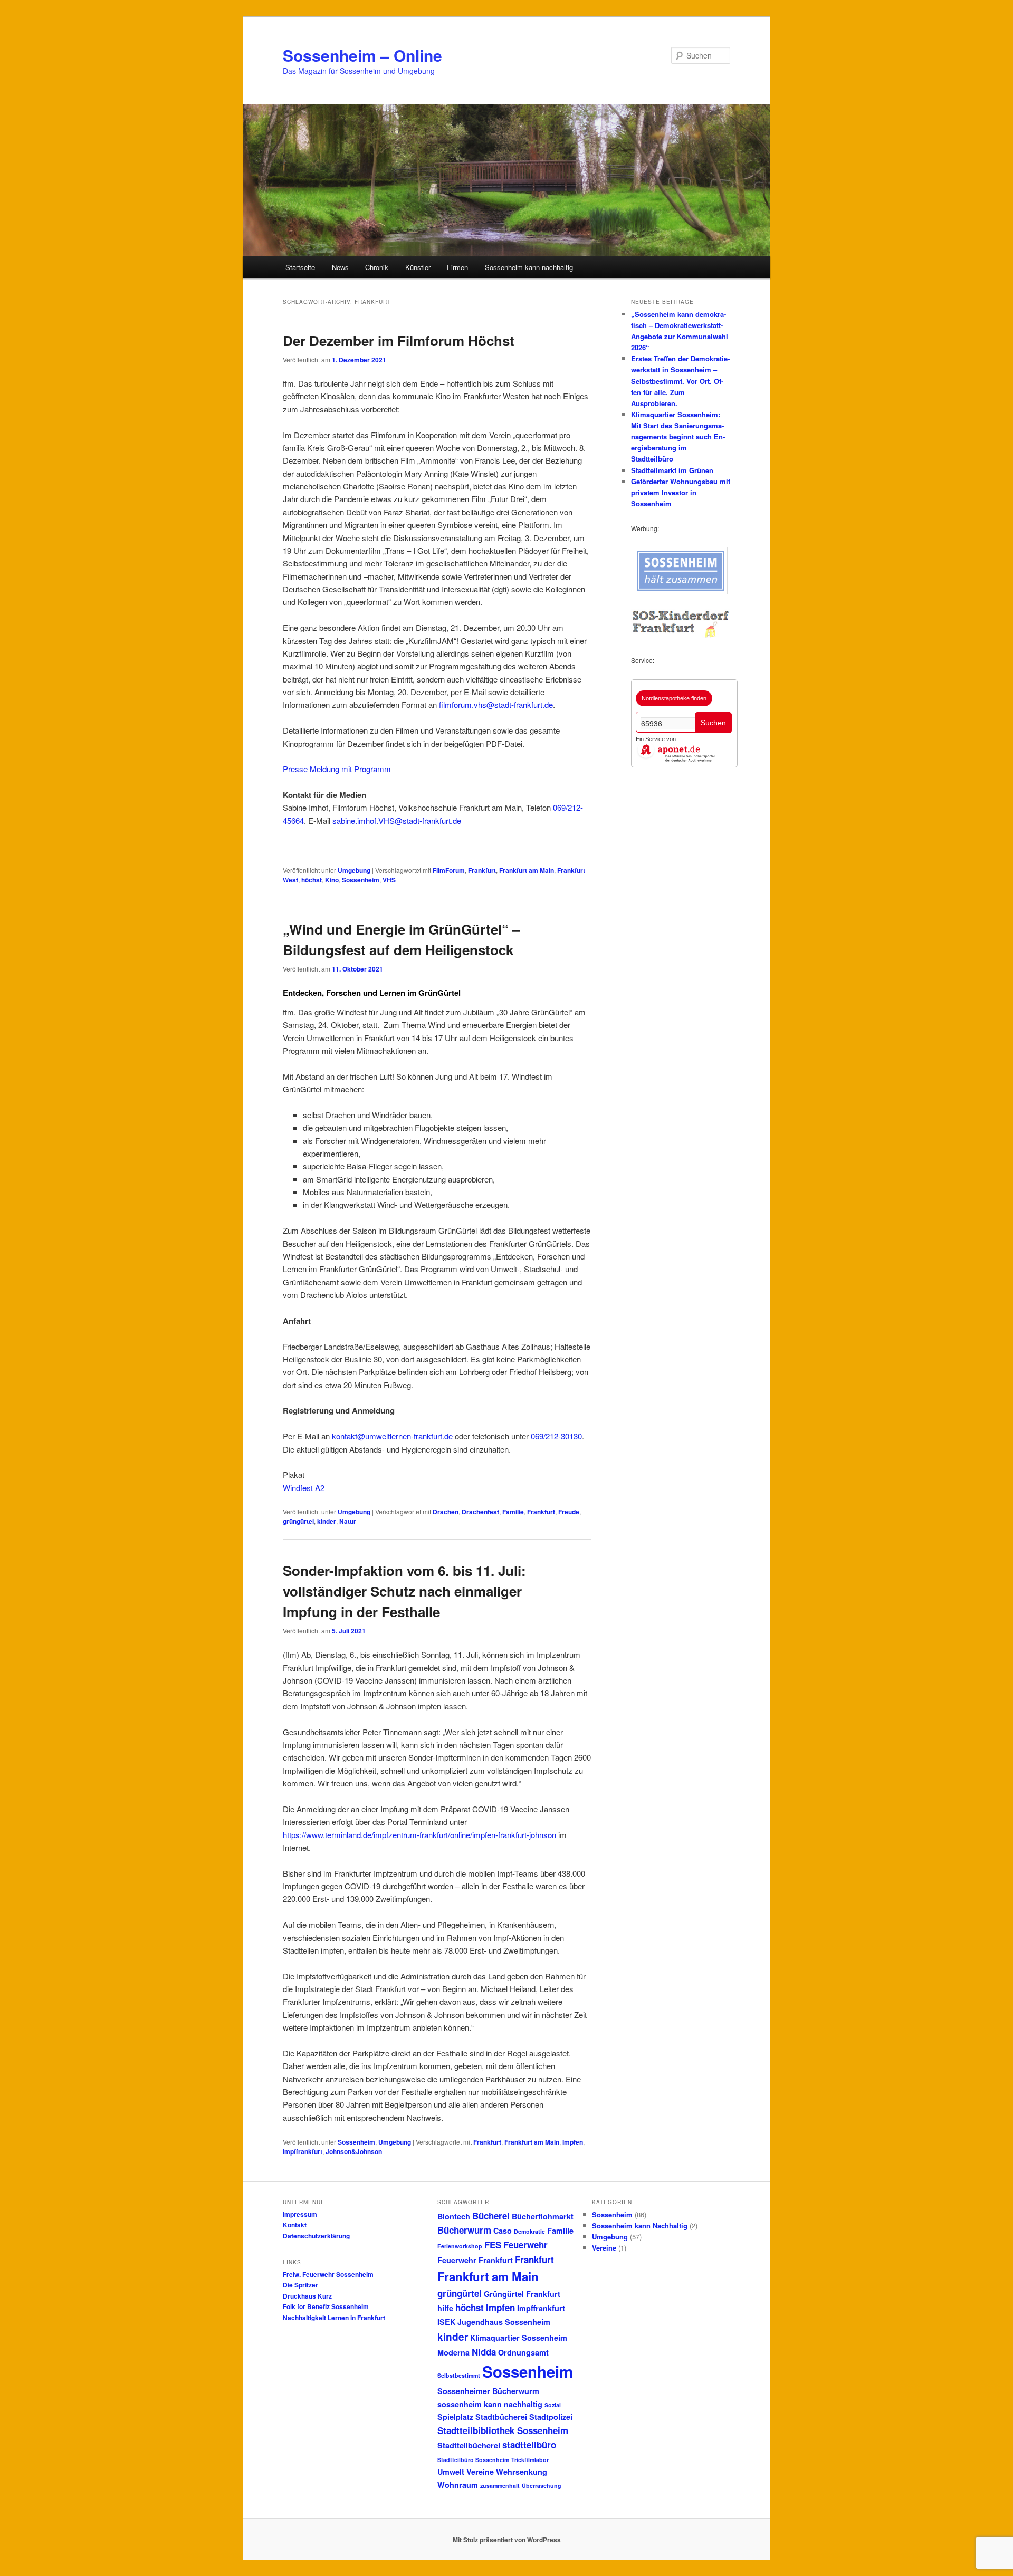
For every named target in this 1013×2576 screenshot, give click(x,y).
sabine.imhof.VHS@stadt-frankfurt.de (397, 820)
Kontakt (295, 2225)
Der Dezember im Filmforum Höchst (399, 340)
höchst (312, 880)
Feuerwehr (525, 2245)
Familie (513, 1512)
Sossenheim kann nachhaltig (529, 267)
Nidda (484, 2352)
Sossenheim (361, 880)
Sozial (553, 2405)
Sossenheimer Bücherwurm (488, 2391)
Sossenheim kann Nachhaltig (640, 2226)
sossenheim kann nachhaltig (490, 2404)
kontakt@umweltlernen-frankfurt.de (392, 1436)
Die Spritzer (300, 2285)
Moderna (453, 2352)
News (340, 267)
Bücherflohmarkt (543, 2216)
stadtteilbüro (529, 2445)
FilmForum (449, 870)
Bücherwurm (464, 2230)
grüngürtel (298, 1521)
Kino (332, 880)
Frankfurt (482, 870)
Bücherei (491, 2216)
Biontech (454, 2216)
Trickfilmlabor (530, 2460)
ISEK (446, 2322)
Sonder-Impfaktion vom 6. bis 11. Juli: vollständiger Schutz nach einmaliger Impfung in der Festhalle (404, 1591)
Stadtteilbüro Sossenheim (473, 2460)
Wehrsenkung (522, 2472)
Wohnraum (458, 2485)
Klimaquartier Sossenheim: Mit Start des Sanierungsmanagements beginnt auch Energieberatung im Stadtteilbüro (678, 437)
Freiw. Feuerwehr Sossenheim (328, 2274)
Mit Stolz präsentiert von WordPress (507, 2540)
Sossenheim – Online (362, 55)
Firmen (457, 267)
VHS (389, 880)
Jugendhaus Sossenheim (504, 2322)
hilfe (445, 2308)
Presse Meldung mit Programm (337, 769)
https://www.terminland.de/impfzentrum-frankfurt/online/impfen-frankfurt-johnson (419, 1835)
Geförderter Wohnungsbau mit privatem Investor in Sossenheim (681, 492)
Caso (503, 2231)
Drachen (446, 1512)
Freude (569, 1512)
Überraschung (542, 2486)
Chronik (377, 267)
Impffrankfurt (303, 2151)
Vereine (480, 2472)
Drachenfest (480, 1512)
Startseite (300, 267)
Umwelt (451, 2472)
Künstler (418, 267)
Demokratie (529, 2231)
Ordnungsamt (523, 2352)
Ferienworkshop (460, 2246)
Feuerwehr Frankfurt (475, 2260)
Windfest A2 (304, 1488)
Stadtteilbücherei (469, 2445)
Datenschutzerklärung (316, 2236)
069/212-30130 (556, 1436)
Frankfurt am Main (527, 870)
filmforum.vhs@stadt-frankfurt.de (496, 704)
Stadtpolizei (551, 2417)
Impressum (300, 2214)
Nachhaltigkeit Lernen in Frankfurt (334, 2318)
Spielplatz (455, 2417)
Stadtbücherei (501, 2417)
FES (493, 2245)
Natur (348, 1521)
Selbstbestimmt (459, 2375)
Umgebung (354, 870)
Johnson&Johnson (354, 2151)
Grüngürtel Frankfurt (522, 2294)
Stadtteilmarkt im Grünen (672, 470)
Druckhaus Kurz (307, 2296)
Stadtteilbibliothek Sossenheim (503, 2430)
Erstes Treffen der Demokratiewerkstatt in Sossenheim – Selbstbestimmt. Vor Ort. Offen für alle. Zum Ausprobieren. (680, 381)
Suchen (713, 723)
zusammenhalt (500, 2486)
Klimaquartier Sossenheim (519, 2338)
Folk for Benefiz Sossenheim (326, 2306)
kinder (327, 1521)
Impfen (573, 2142)
